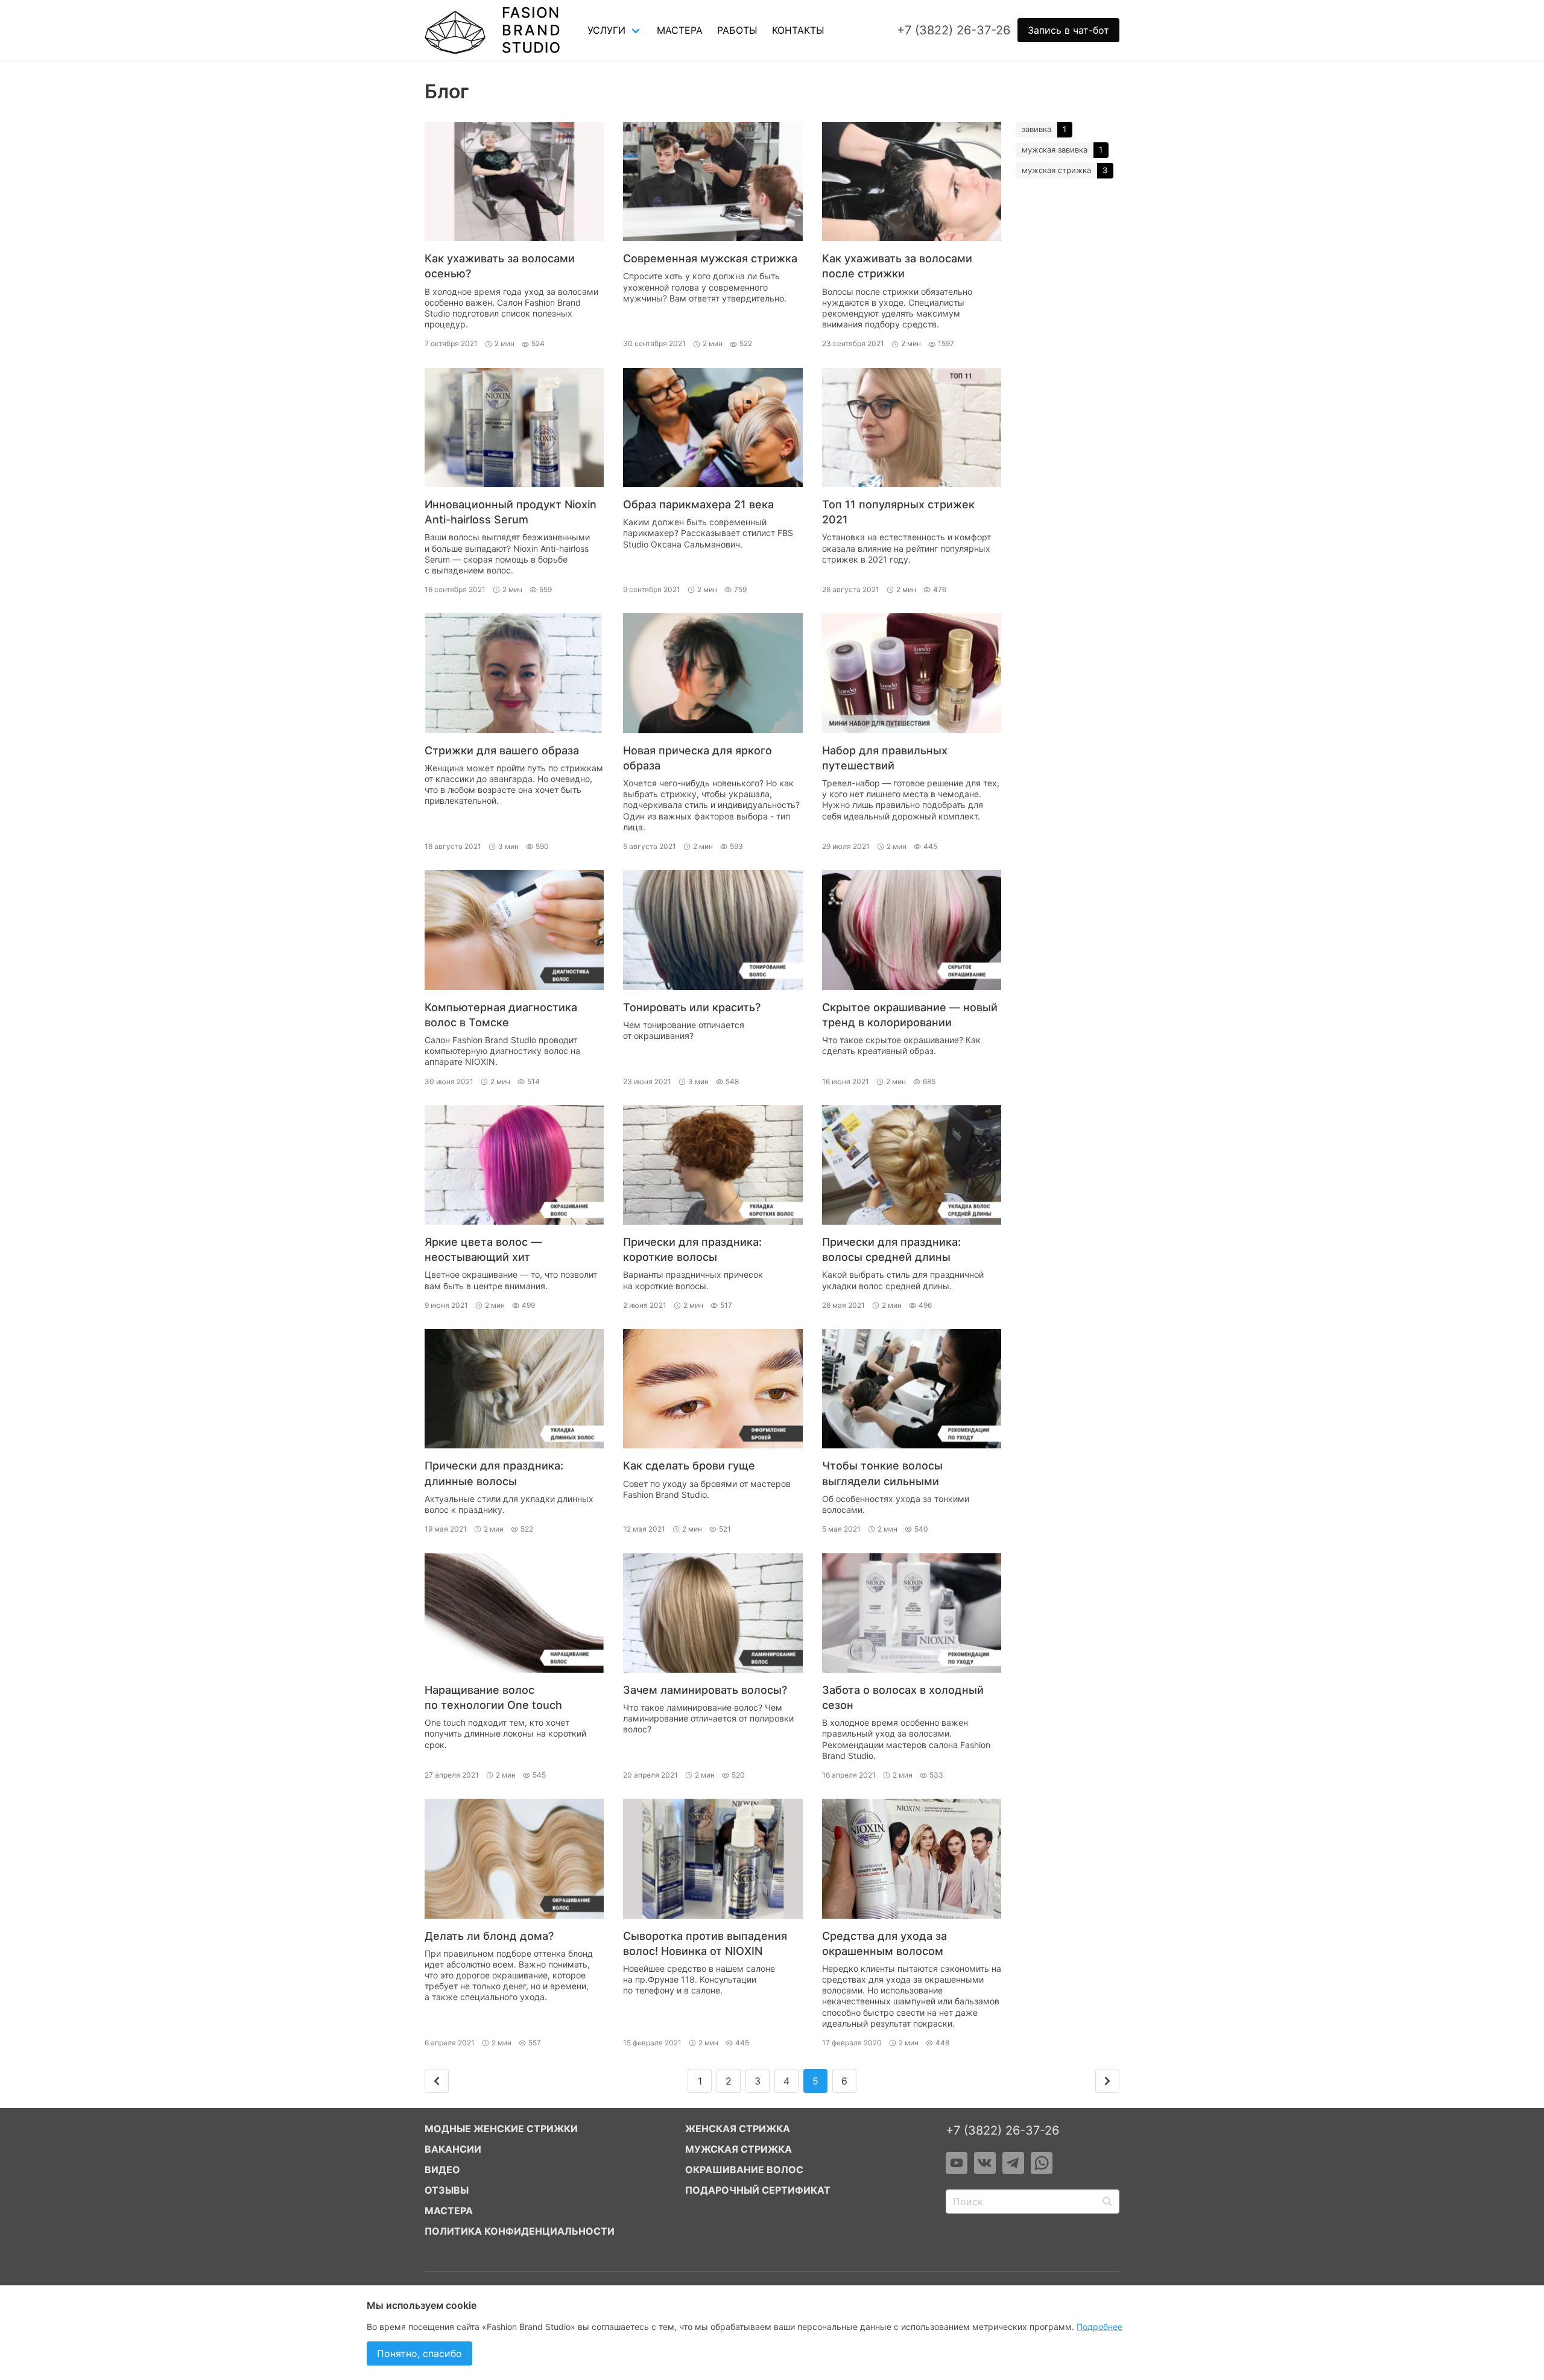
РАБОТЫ (737, 30)
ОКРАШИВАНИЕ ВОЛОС (744, 2170)
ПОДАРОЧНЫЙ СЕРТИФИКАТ (758, 2190)
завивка (1036, 129)
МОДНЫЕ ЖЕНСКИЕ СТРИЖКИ (501, 2129)
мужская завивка (1055, 150)
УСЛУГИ (606, 30)
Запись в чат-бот (1068, 30)
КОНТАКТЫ (798, 30)
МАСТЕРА (680, 30)
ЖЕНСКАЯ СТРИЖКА (738, 2129)
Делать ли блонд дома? (489, 1936)
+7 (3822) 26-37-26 (1002, 2130)
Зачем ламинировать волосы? (705, 1690)
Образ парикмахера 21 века (698, 504)
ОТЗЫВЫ (447, 2190)
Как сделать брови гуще (689, 1466)
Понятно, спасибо (419, 2353)
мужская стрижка (1056, 170)
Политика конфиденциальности (520, 2231)
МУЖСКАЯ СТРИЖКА (739, 2149)
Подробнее (1099, 2327)
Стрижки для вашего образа (502, 750)
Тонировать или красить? (692, 1007)
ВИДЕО (442, 2170)
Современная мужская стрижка (710, 258)
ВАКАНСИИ (453, 2149)
